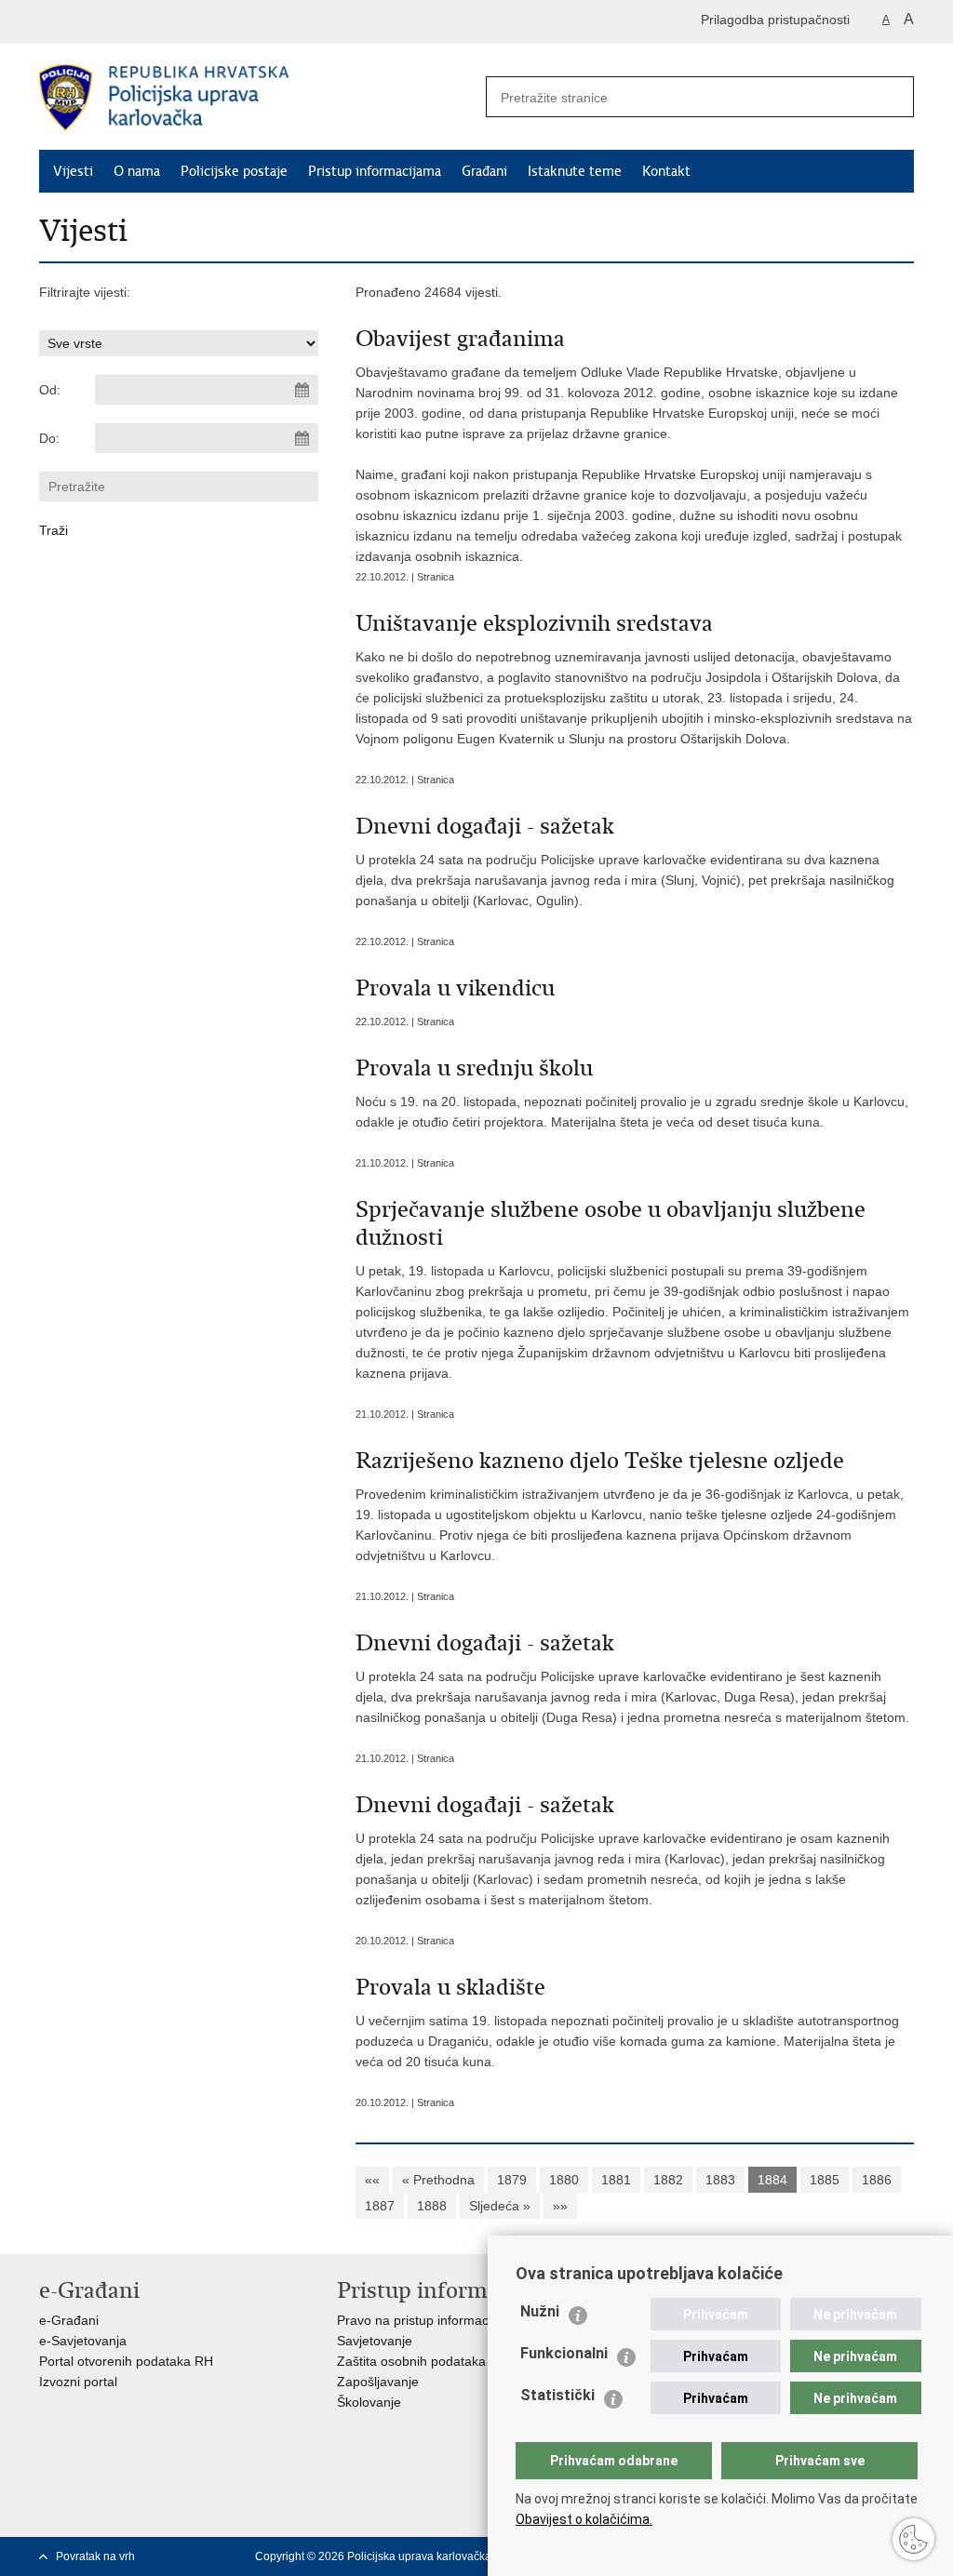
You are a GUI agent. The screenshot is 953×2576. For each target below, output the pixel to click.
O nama (137, 171)
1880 (564, 2180)
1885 (825, 2180)
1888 (432, 2206)
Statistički (557, 2395)
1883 (720, 2180)
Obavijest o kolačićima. (584, 2519)
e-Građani (69, 2320)
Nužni (540, 2311)
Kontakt (666, 171)
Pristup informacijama (375, 171)
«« (372, 2180)
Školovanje (369, 2402)
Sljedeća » (500, 2206)
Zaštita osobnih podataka (411, 2361)
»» (560, 2206)
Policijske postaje (234, 171)
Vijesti (73, 171)
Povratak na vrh (95, 2556)
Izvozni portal (78, 2382)
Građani (484, 171)
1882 (668, 2180)
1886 (877, 2180)
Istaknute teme (575, 171)
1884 (772, 2180)
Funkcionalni (564, 2353)
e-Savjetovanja (83, 2341)
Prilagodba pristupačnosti (775, 20)
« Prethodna (438, 2180)
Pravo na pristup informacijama (429, 2320)
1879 (512, 2180)
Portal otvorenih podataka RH (126, 2361)
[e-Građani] (119, 22)
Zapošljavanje (378, 2382)
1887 (380, 2206)
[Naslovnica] (258, 98)
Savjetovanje (375, 2341)
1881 (616, 2180)
